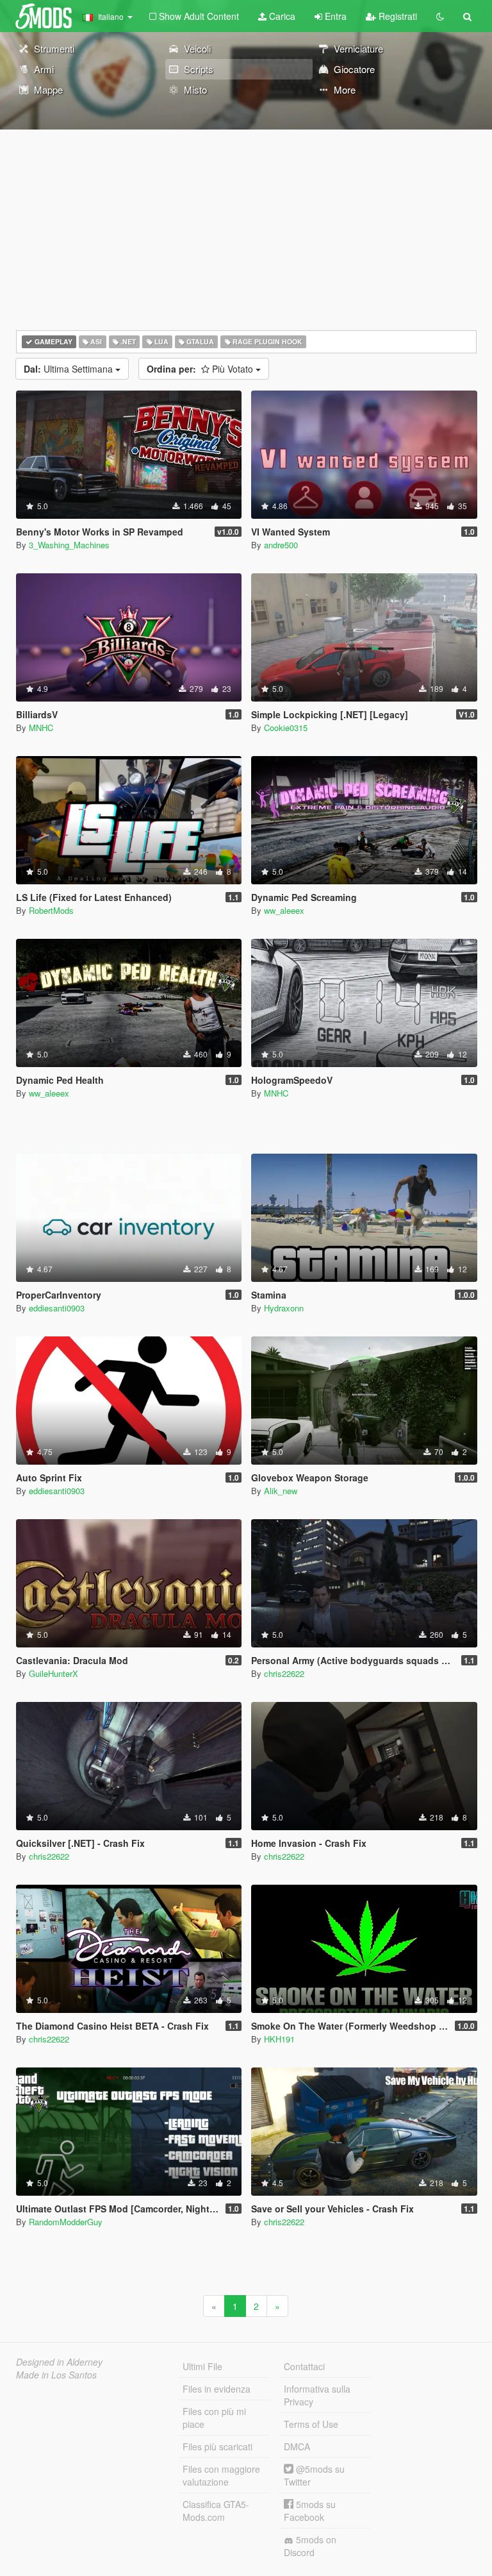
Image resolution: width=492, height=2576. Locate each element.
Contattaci (304, 2366)
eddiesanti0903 (57, 1308)
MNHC (41, 728)
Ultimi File (202, 2366)
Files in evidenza (217, 2389)
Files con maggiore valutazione (221, 2475)
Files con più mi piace (214, 2418)
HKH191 (279, 2039)
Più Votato (201, 369)
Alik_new (281, 1491)
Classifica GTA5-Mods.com (216, 2511)
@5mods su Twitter (314, 2475)
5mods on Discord (310, 2546)
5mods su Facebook (310, 2511)
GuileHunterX (53, 1673)
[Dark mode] (440, 16)
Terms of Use (311, 2424)
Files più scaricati (217, 2446)
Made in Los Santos (56, 2375)
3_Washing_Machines (69, 545)
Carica (281, 16)
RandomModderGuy (66, 2222)
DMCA (297, 2446)
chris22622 (284, 1673)
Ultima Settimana (70, 369)
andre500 (281, 545)
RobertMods (51, 910)
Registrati (397, 16)
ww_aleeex (284, 910)
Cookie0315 (286, 728)
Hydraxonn (284, 1308)
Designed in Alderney (59, 2362)
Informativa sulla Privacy (317, 2395)
